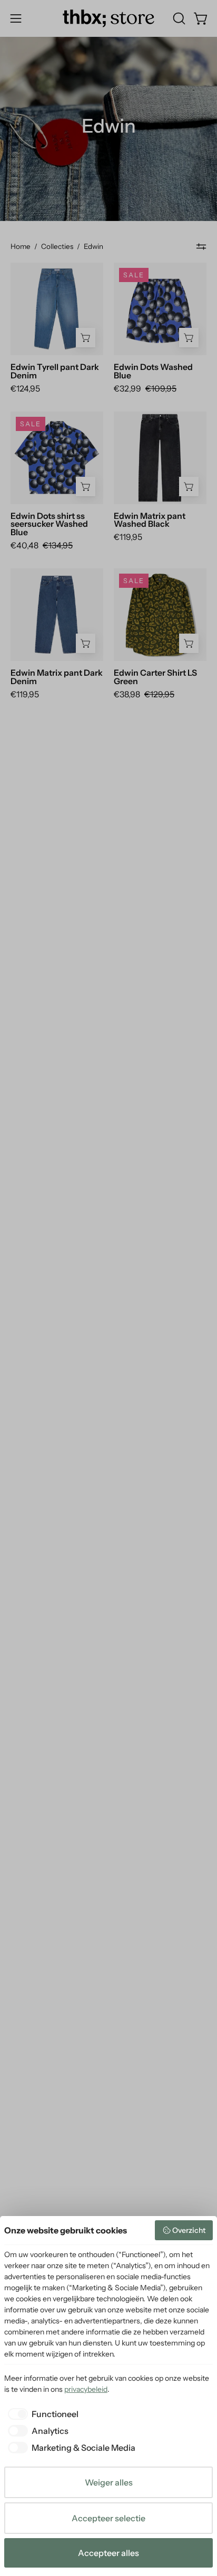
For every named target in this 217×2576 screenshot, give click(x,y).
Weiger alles (109, 2482)
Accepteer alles (108, 2553)
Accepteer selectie (108, 2518)
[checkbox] (41, 2414)
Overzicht (189, 2230)
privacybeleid (86, 2389)
